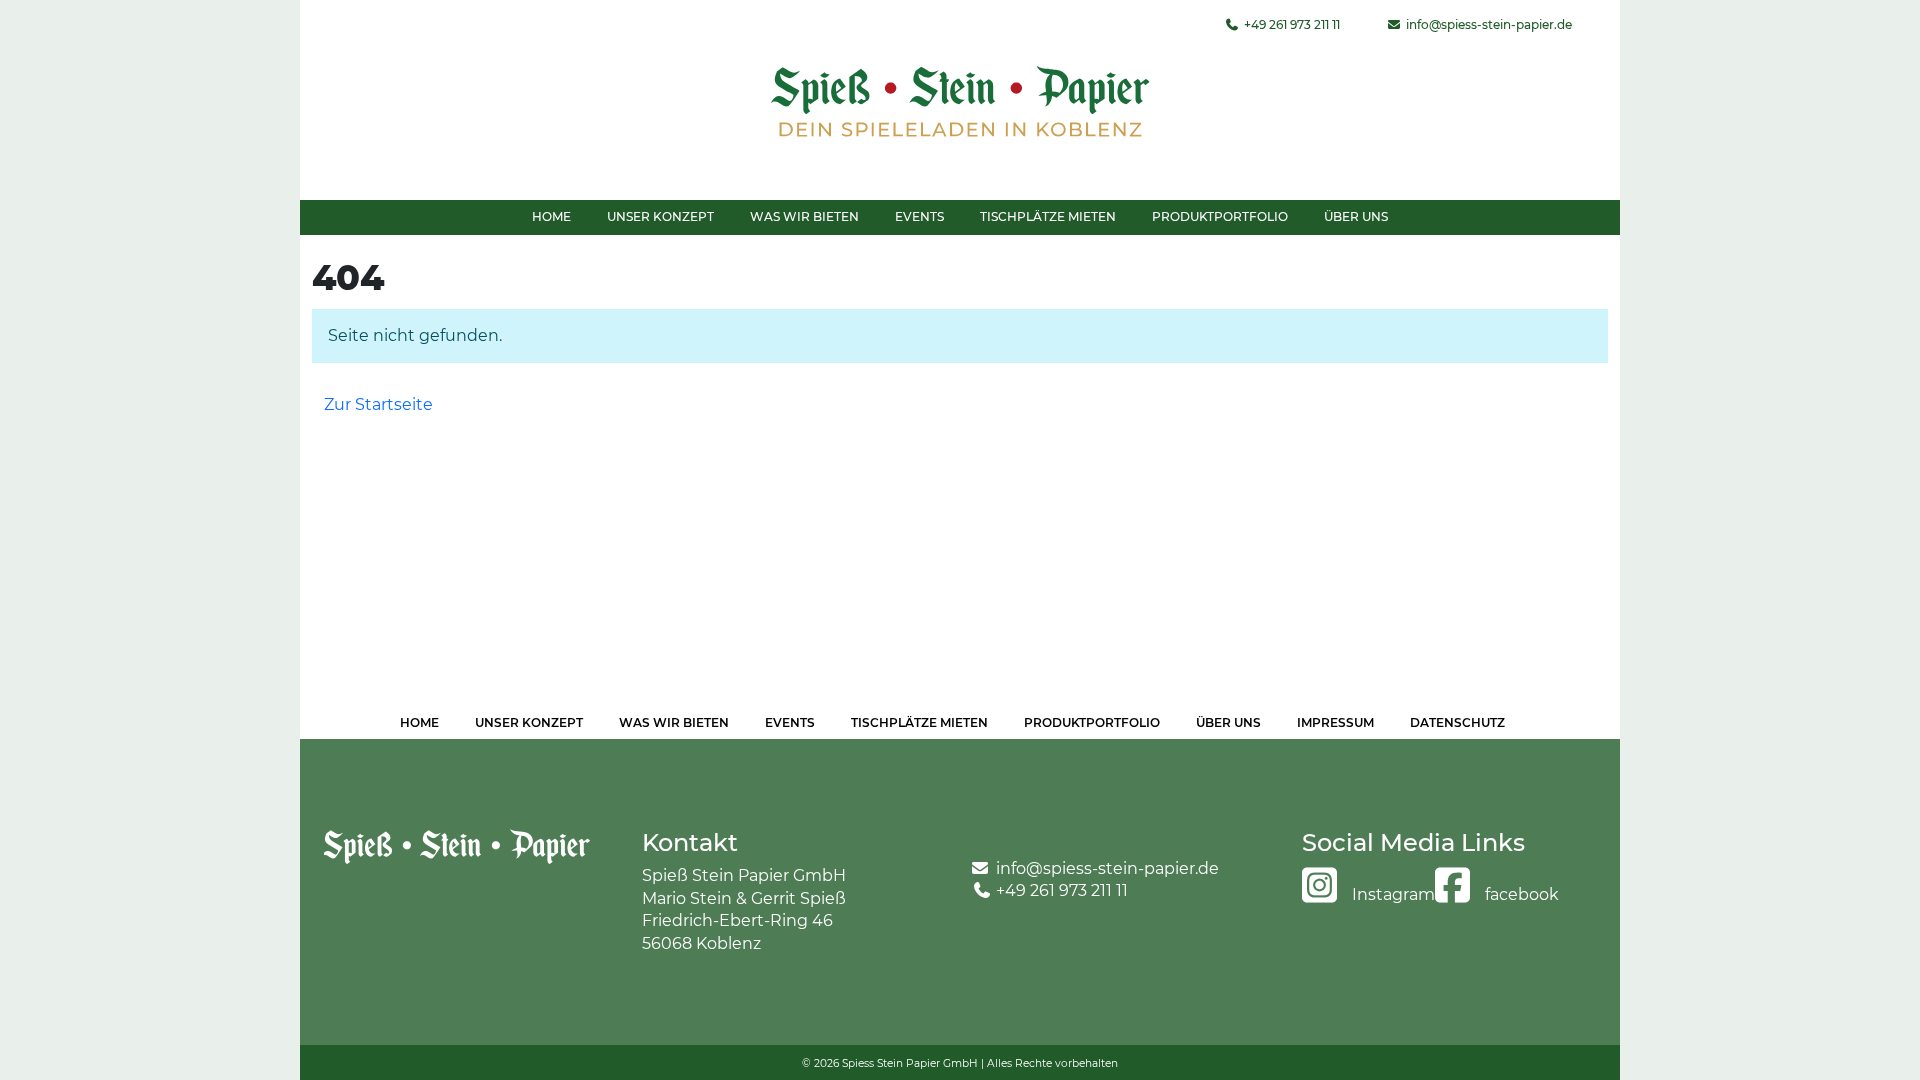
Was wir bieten (804, 216)
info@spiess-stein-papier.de (1487, 24)
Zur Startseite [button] (378, 404)
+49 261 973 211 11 (1290, 24)
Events (919, 216)
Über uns (1356, 216)
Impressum (1335, 722)
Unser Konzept (660, 216)
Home (551, 216)
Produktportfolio (1220, 216)
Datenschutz (1457, 722)
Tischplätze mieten (1048, 216)
